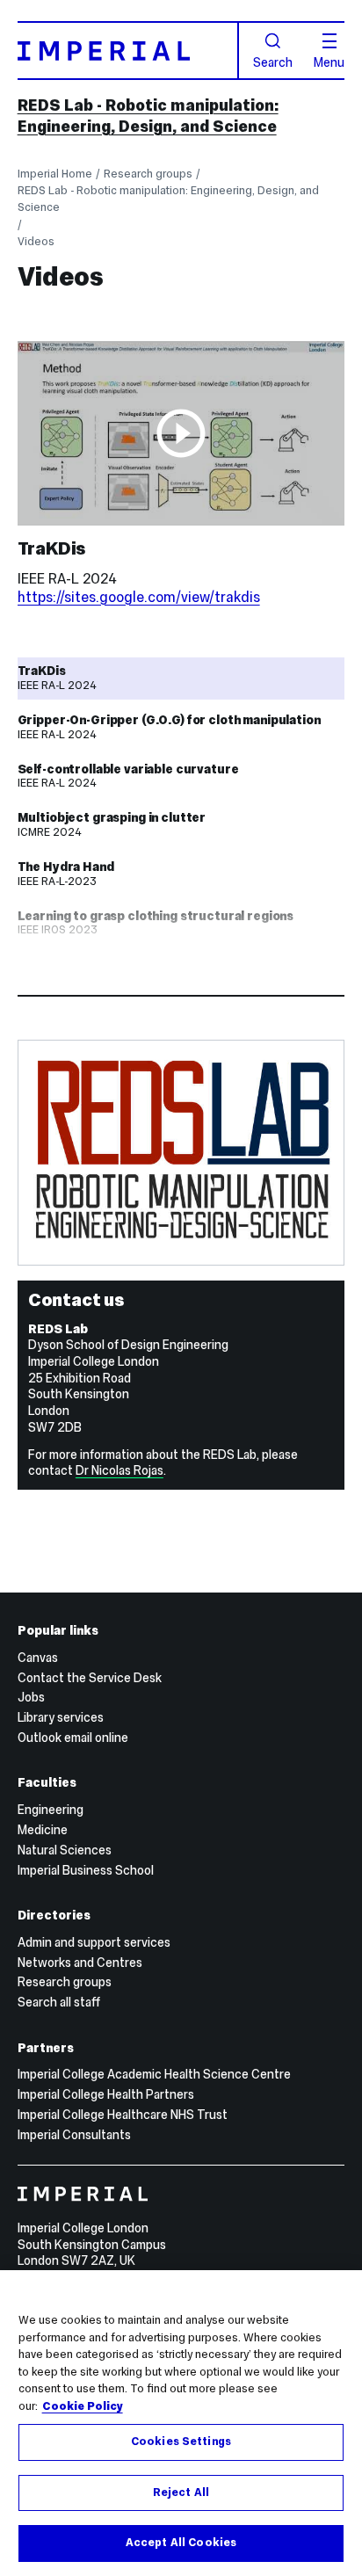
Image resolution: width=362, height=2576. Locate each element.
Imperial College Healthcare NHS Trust (123, 2115)
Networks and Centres (80, 1963)
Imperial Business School (86, 1870)
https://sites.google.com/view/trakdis (139, 597)
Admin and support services (94, 1942)
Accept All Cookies (181, 2543)
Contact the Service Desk (90, 1678)
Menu (329, 62)
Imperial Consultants (74, 2135)
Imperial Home (55, 174)
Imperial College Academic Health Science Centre (154, 2074)
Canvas (38, 1658)
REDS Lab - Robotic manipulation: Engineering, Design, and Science (148, 116)
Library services (61, 1717)
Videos (36, 241)
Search (273, 62)
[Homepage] (128, 51)
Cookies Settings (181, 2442)
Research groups (148, 174)
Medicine (43, 1830)
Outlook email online (73, 1738)
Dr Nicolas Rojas (119, 1470)
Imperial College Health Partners (106, 2094)
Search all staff (59, 2002)
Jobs (31, 1697)
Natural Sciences (65, 1850)
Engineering (51, 1810)
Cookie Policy (83, 2406)
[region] (181, 2423)
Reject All (181, 2493)
